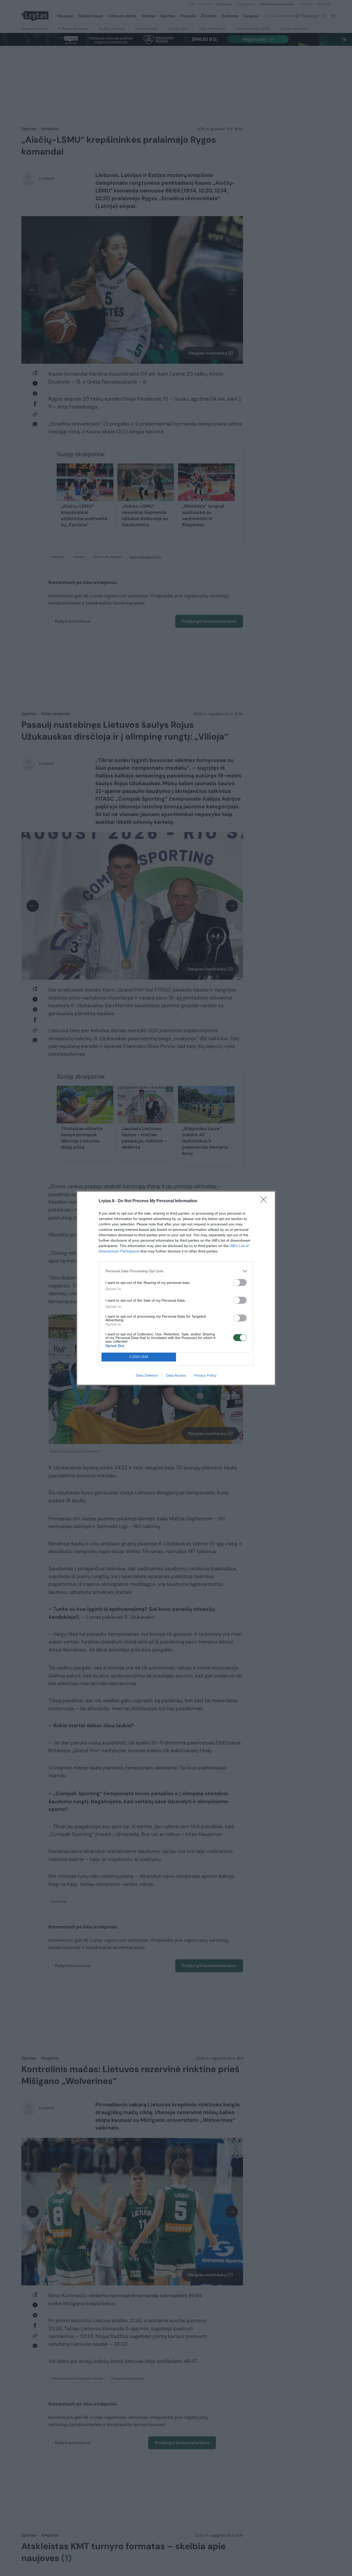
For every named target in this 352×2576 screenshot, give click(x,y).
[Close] (265, 1201)
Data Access (176, 1375)
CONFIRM (139, 1357)
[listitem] (176, 1271)
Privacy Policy (205, 1375)
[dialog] (176, 1288)
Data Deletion (147, 1375)
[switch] (240, 1282)
